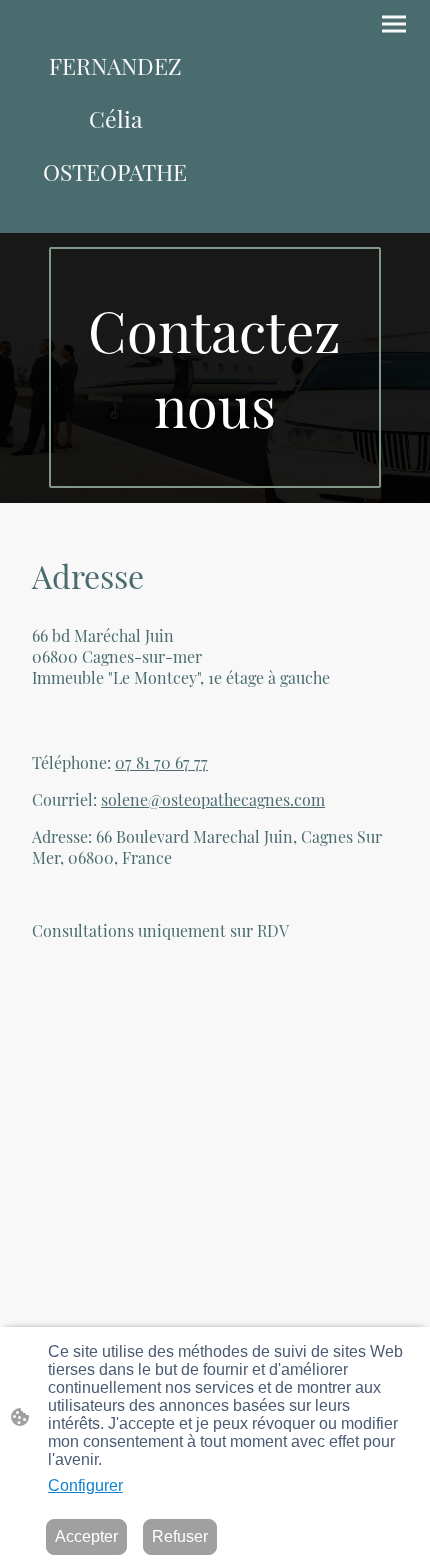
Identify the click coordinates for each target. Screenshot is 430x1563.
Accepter (86, 1536)
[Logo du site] (115, 215)
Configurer (85, 1485)
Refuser (180, 1536)
